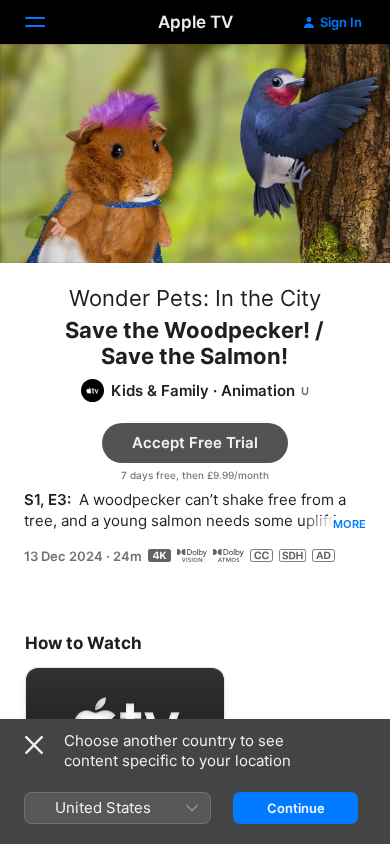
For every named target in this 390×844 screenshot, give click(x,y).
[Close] (34, 745)
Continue (296, 808)
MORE (349, 524)
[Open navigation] (47, 22)
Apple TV (195, 22)
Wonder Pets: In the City (195, 298)
